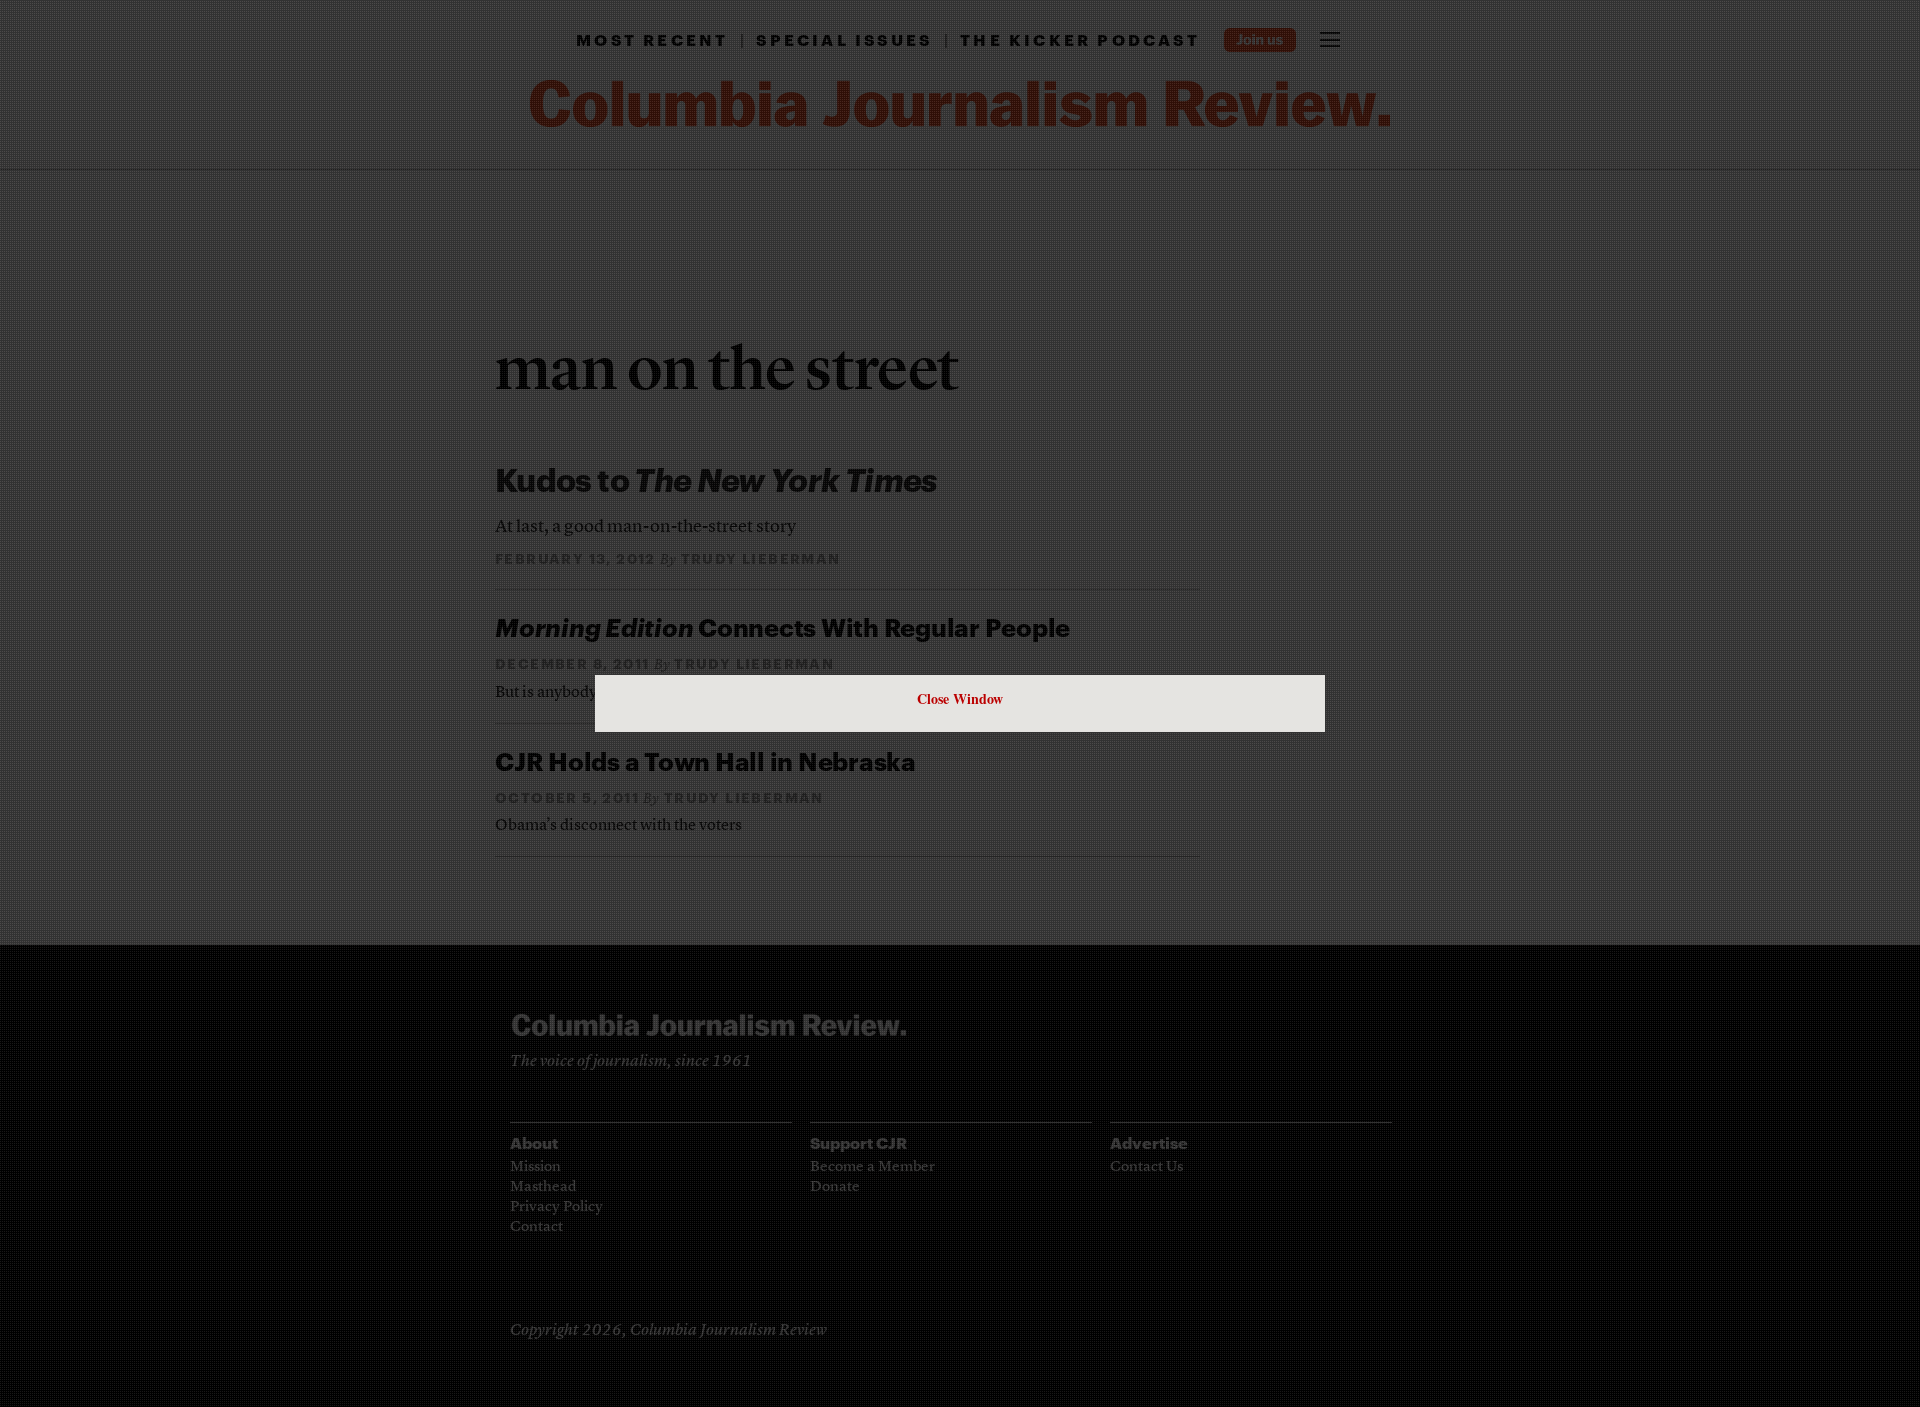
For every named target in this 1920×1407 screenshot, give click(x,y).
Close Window (960, 698)
